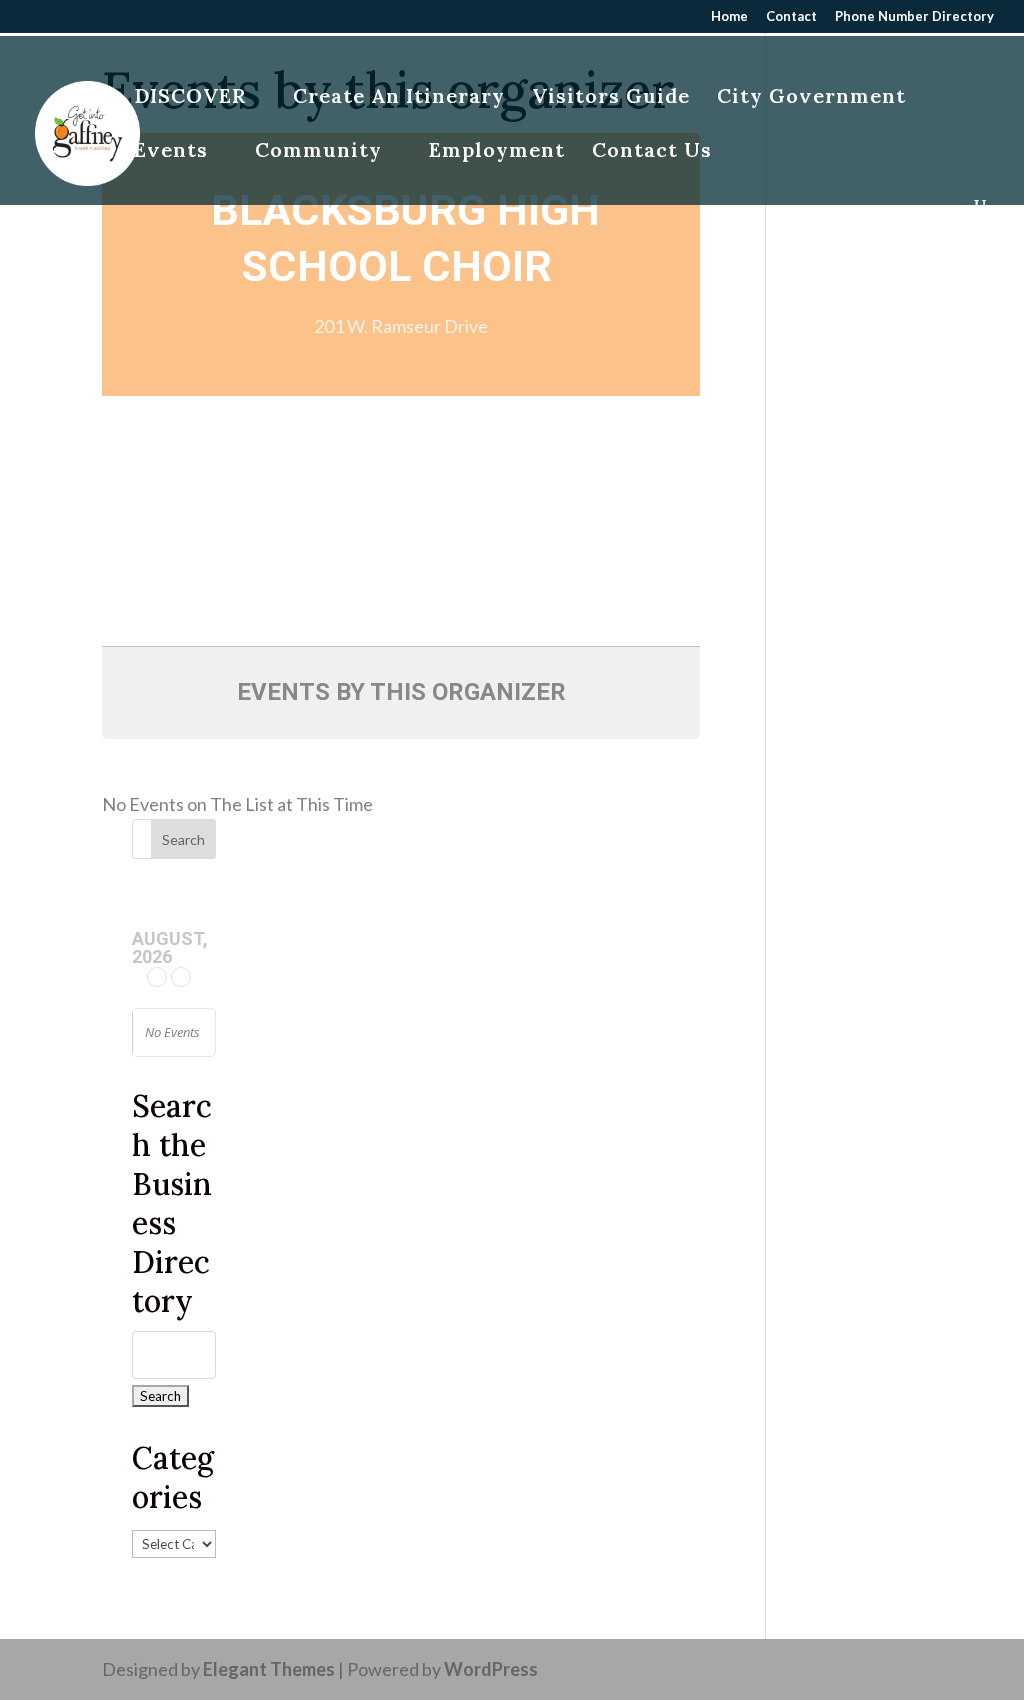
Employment (497, 152)
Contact (791, 17)
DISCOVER (190, 98)
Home (729, 17)
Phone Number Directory (914, 17)
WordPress (491, 1669)
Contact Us (652, 152)
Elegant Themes (269, 1669)
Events (171, 152)
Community (318, 152)
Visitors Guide (611, 98)
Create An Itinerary (399, 98)
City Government (811, 98)
